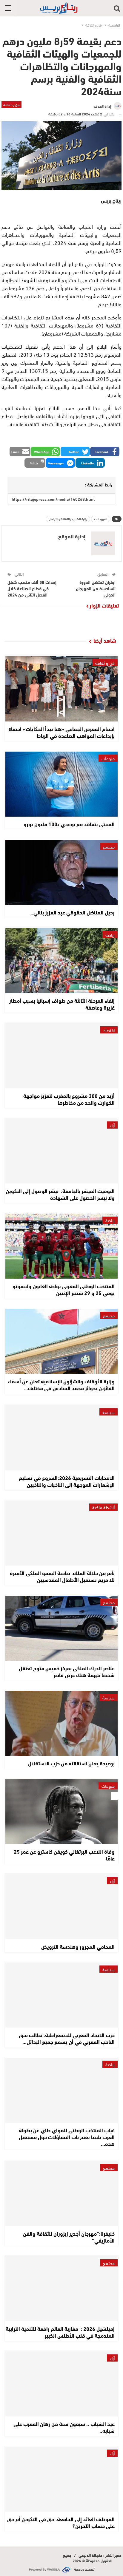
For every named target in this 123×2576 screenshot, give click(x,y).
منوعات (108, 758)
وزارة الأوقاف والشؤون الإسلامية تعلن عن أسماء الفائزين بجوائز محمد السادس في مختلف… (61, 1384)
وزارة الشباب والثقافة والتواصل (68, 519)
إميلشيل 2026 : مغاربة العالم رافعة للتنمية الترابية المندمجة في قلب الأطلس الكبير (60, 2332)
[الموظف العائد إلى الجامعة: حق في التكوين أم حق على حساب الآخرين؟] (61, 2479)
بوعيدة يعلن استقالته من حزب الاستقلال (71, 1763)
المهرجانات (101, 519)
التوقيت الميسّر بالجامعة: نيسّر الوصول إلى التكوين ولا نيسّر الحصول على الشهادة (60, 1194)
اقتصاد (109, 1030)
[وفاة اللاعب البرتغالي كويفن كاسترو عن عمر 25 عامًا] (61, 1812)
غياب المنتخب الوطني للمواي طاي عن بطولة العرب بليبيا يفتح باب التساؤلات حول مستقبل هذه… (67, 2137)
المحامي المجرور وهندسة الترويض (78, 1946)
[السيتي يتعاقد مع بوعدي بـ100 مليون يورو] (61, 784)
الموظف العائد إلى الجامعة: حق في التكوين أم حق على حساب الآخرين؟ (61, 2522)
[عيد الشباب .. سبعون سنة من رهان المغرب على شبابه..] (61, 2384)
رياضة (110, 935)
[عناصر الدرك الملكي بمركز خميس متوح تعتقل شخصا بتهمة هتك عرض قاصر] (61, 1628)
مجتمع (109, 846)
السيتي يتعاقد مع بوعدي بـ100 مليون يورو (69, 824)
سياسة (109, 1412)
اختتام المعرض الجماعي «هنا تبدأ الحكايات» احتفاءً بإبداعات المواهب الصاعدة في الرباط (62, 732)
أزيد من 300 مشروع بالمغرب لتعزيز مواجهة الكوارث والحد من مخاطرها (69, 1099)
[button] (105, 452)
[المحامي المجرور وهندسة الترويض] (61, 1907)
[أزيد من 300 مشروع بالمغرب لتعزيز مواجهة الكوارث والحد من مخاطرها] (61, 1056)
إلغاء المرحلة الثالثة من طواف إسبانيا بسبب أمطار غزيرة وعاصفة (62, 1004)
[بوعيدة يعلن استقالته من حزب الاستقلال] (61, 1723)
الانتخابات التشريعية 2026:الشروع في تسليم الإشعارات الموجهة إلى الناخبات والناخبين (67, 1481)
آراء (112, 1125)
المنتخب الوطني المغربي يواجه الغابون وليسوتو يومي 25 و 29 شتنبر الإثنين (64, 1289)
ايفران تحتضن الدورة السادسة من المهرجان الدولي (96, 588)
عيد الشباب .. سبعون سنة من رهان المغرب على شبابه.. (64, 2427)
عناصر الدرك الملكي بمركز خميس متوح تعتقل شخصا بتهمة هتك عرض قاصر (67, 1671)
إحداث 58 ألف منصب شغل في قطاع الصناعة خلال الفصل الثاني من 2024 (32, 588)
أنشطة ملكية (103, 1507)
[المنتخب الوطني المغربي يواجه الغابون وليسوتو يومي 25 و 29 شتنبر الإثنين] (61, 1246)
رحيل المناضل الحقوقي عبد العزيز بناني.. (73, 912)
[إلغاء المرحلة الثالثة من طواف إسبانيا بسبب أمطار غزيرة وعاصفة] (61, 961)
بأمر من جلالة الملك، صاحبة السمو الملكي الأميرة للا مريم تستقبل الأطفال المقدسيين (62, 1576)
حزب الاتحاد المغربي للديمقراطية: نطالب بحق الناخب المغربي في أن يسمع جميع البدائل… (67, 2038)
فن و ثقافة (11, 104)
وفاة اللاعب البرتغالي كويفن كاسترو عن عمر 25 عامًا (64, 1855)
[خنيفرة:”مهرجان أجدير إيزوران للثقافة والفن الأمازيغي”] (61, 2194)
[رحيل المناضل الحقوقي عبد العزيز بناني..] (61, 872)
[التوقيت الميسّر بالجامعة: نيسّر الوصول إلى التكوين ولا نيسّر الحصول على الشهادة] (61, 1151)
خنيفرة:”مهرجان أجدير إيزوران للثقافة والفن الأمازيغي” (69, 2237)
